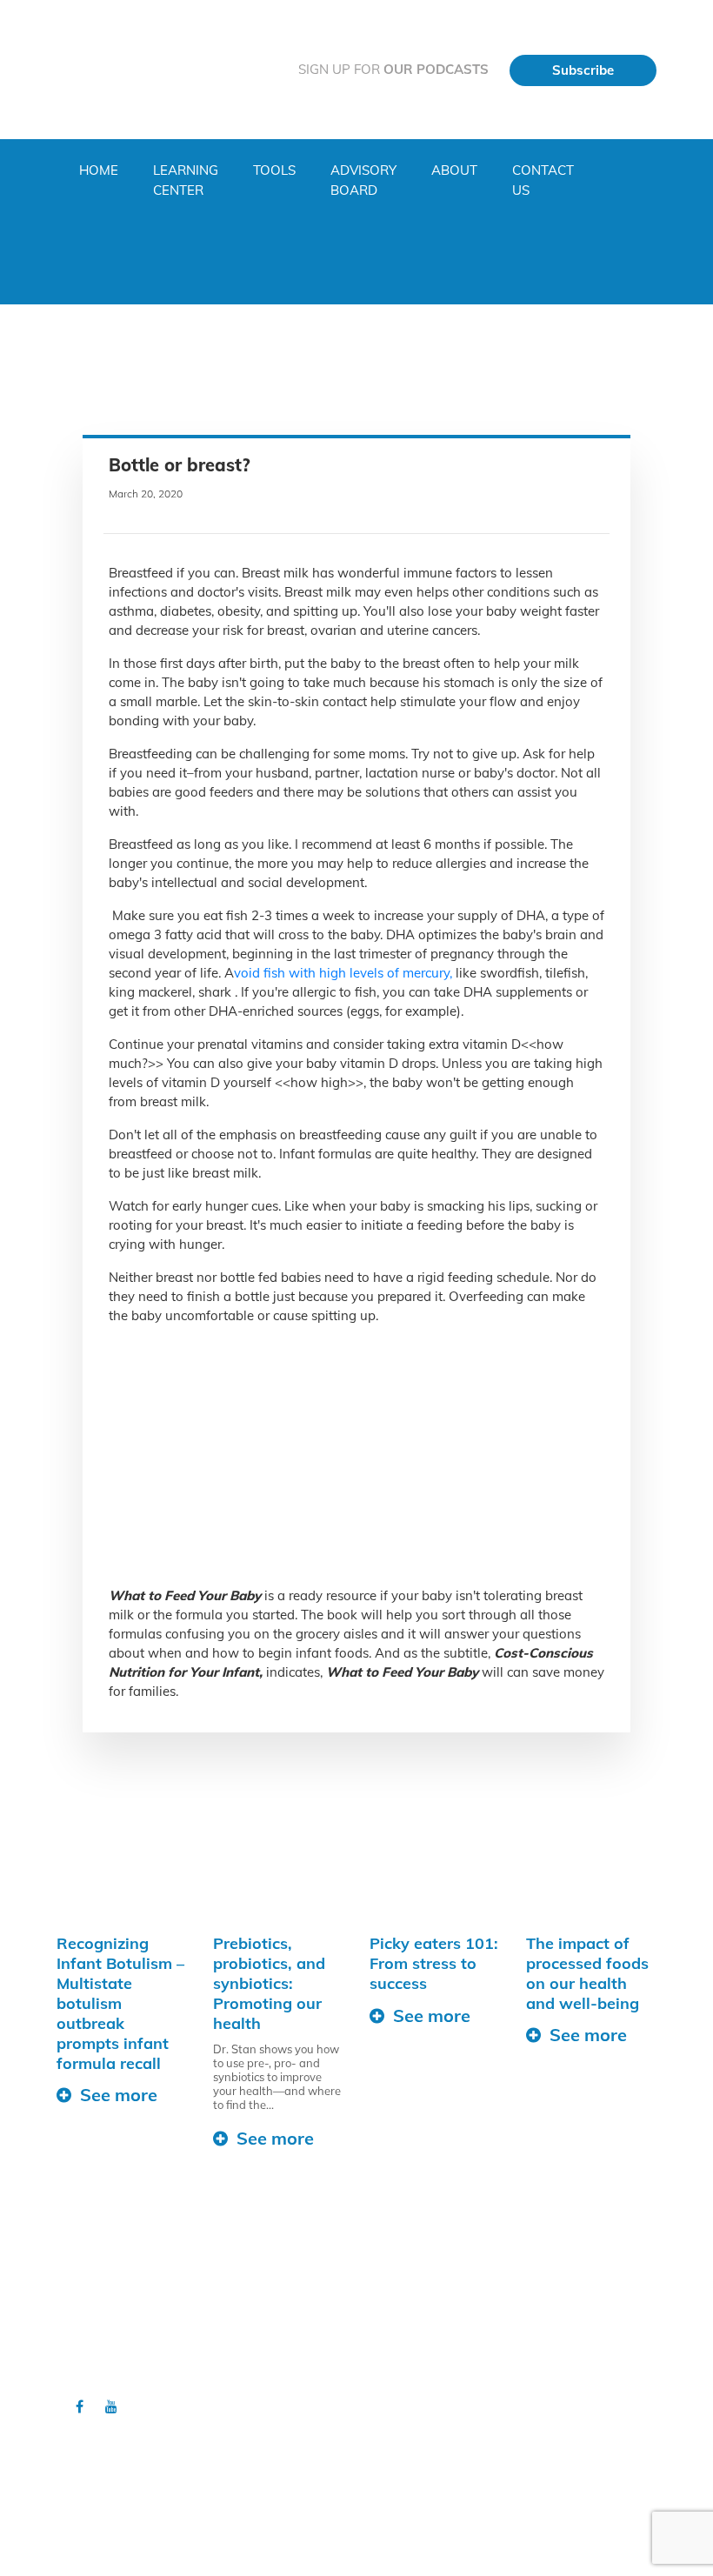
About (454, 170)
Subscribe (583, 70)
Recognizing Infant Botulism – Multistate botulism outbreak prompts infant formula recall (120, 2003)
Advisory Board (363, 180)
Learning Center (186, 180)
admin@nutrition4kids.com (361, 2520)
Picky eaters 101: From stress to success (434, 1963)
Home (99, 170)
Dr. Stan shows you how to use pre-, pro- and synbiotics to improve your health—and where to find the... (277, 2077)
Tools (274, 170)
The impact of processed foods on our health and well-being (587, 1973)
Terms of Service (422, 2368)
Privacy (397, 2334)
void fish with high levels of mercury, (343, 973)
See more (119, 2095)
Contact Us (543, 180)
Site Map (401, 2352)
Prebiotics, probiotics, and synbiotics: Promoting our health (269, 1983)
